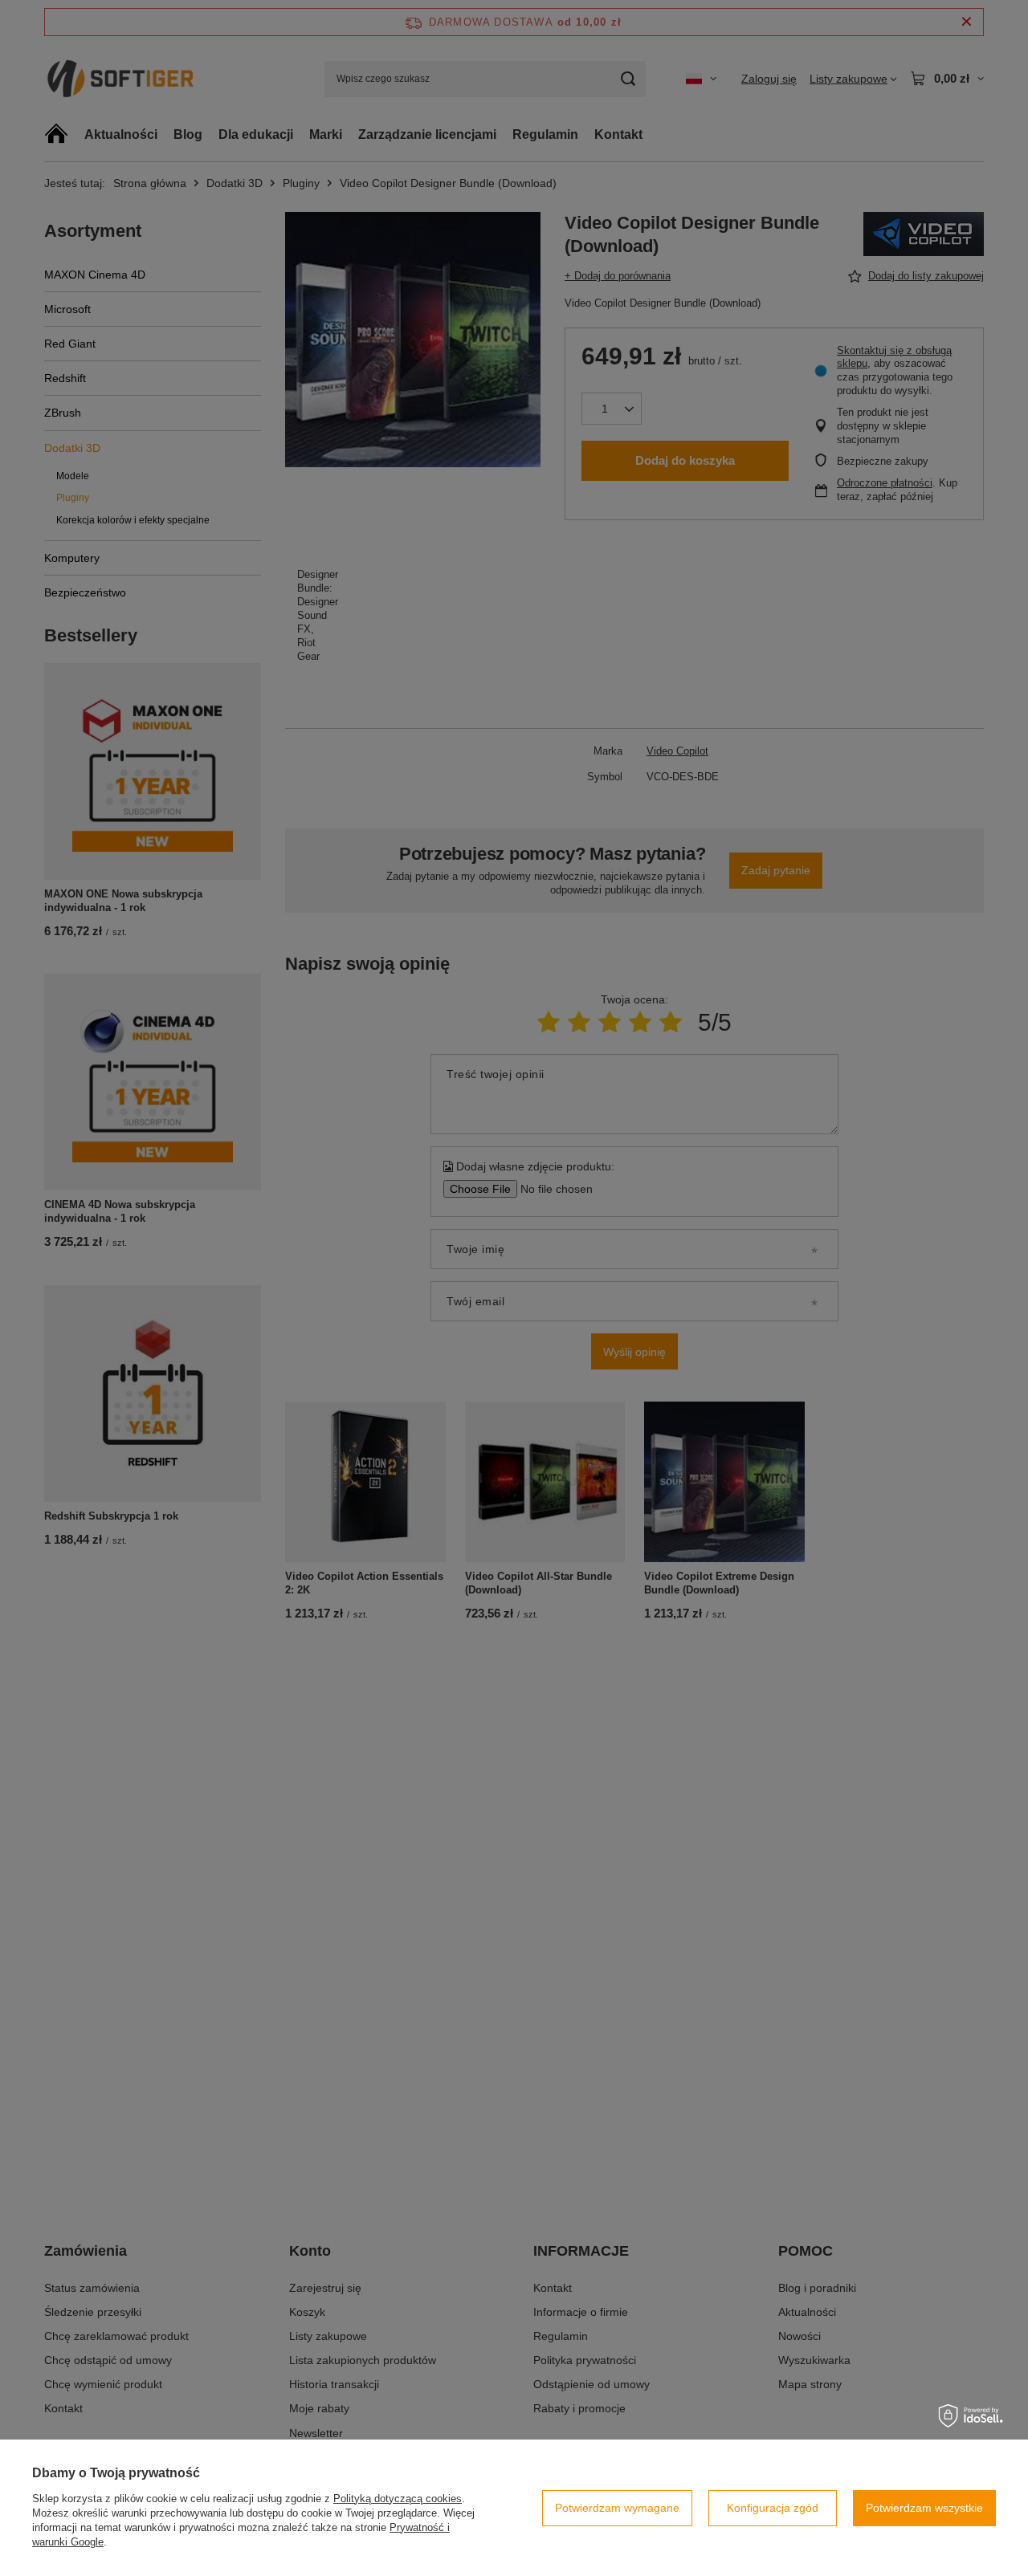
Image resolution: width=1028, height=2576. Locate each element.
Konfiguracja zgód (773, 2508)
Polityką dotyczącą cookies (398, 2499)
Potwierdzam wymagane (617, 2508)
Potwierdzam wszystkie (924, 2508)
